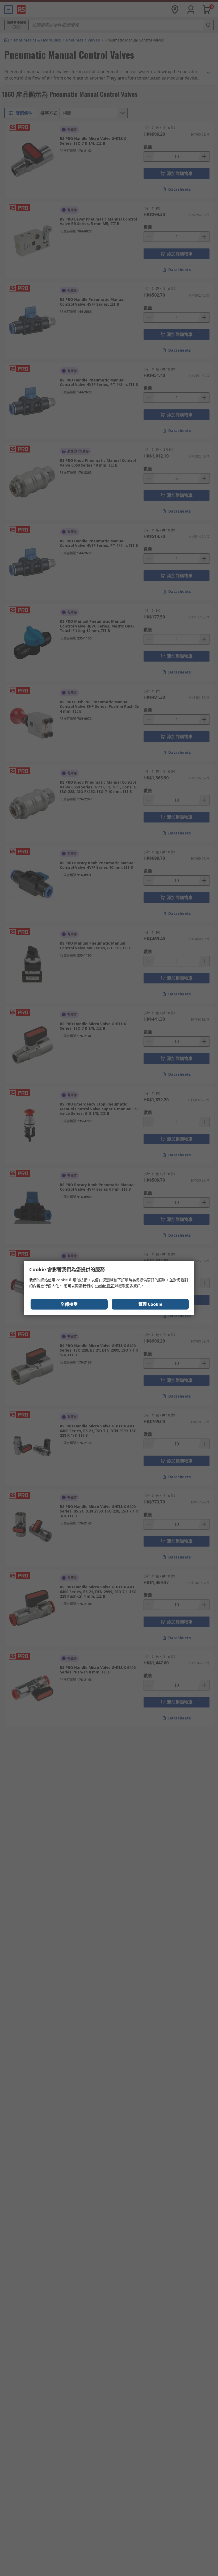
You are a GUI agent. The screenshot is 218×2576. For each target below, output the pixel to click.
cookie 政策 (105, 1286)
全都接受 (69, 1304)
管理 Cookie (150, 1304)
